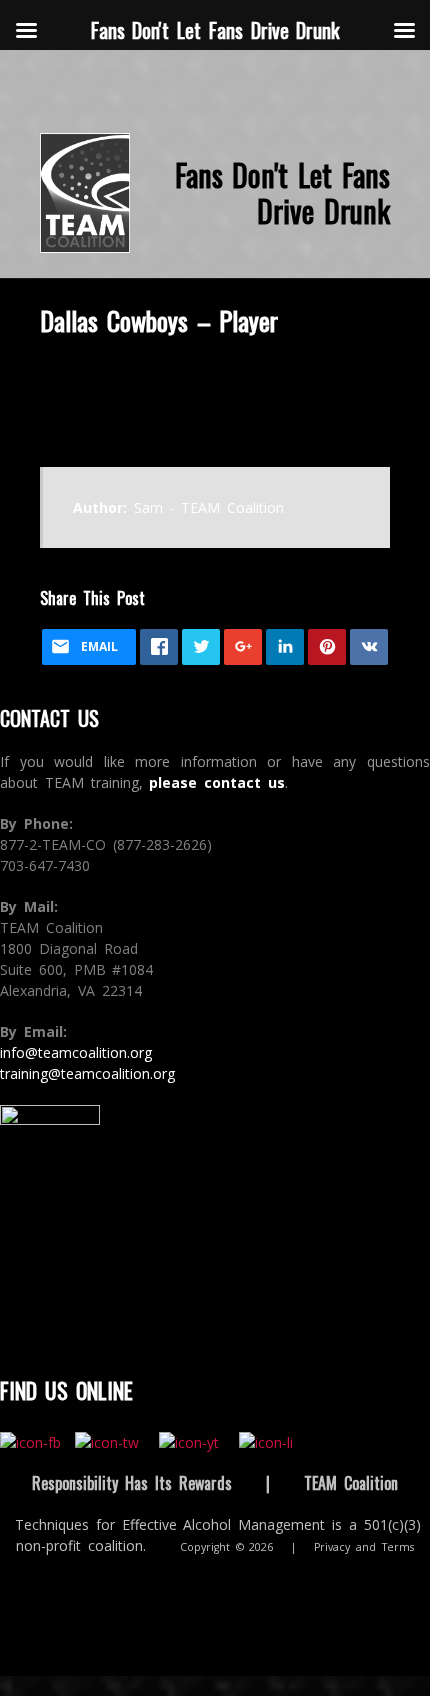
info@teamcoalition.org (76, 1052)
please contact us (217, 782)
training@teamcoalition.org (87, 1073)
